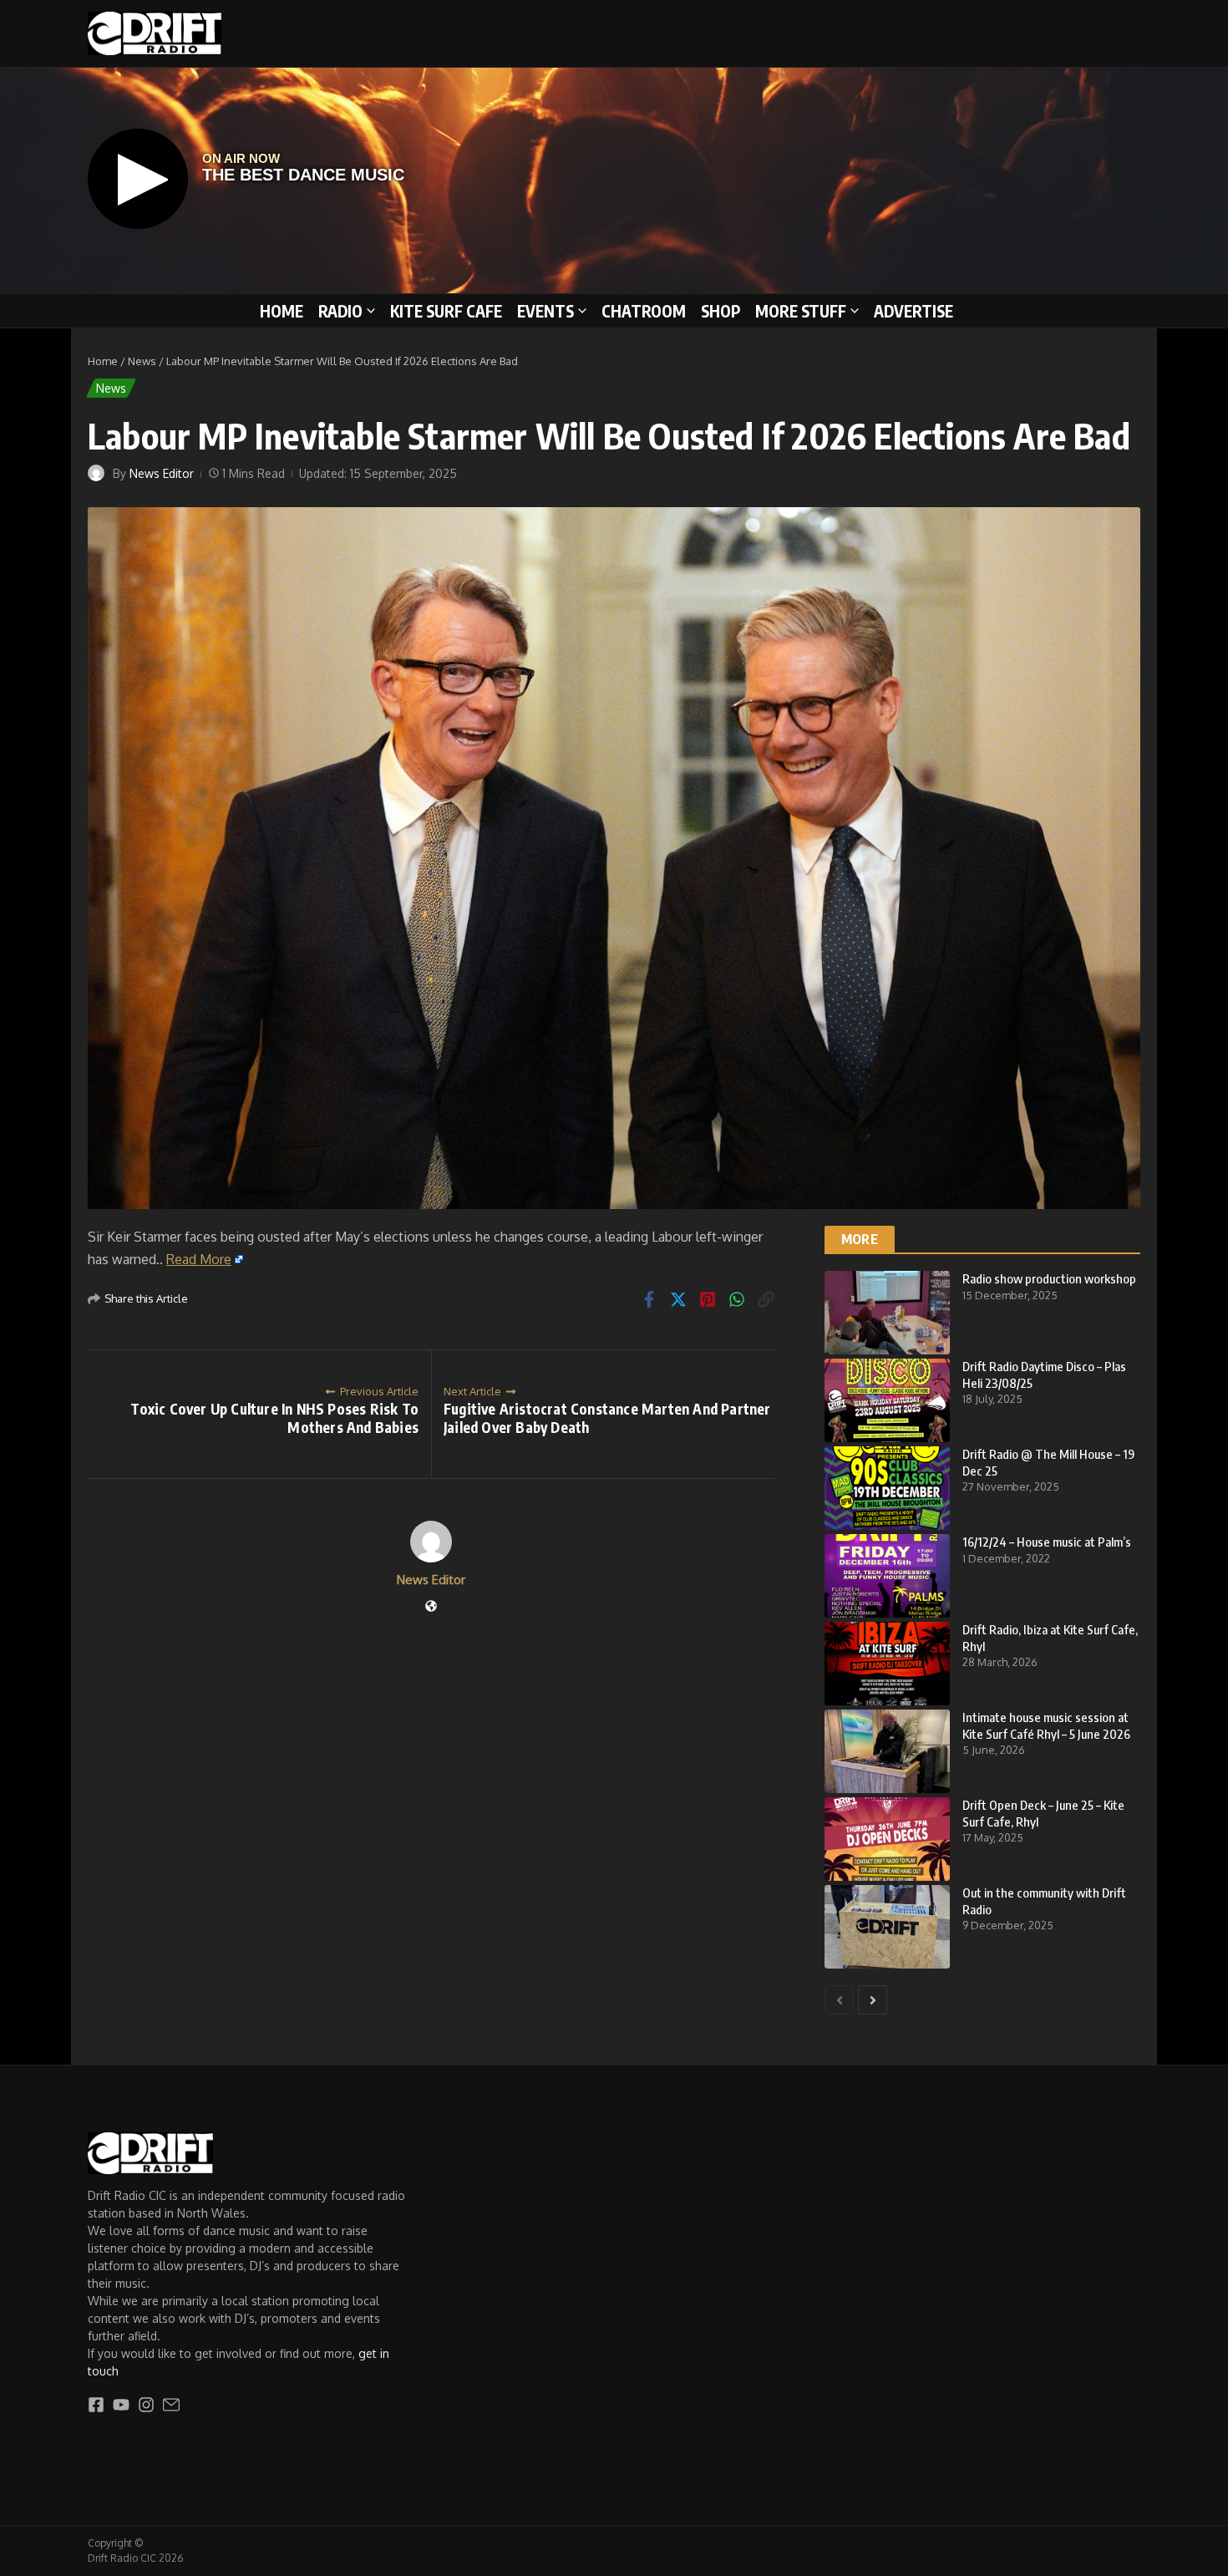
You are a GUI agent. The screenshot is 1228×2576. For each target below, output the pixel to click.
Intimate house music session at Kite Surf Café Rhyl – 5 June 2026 (1046, 1725)
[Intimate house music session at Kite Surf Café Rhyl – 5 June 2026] (887, 1751)
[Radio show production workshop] (887, 1313)
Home (282, 311)
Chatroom (644, 311)
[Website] (431, 1607)
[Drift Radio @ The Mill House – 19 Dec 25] (887, 1488)
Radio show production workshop (1049, 1278)
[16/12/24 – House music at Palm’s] (887, 1576)
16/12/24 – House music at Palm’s (1047, 1542)
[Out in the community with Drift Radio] (887, 1927)
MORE (860, 1239)
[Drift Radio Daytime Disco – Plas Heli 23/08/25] (887, 1400)
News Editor (162, 473)
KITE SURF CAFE (446, 311)
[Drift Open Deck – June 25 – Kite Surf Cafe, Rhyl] (887, 1839)
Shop (721, 311)
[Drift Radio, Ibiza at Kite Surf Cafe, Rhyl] (887, 1664)
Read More (199, 1259)
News (142, 361)
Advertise (913, 311)
